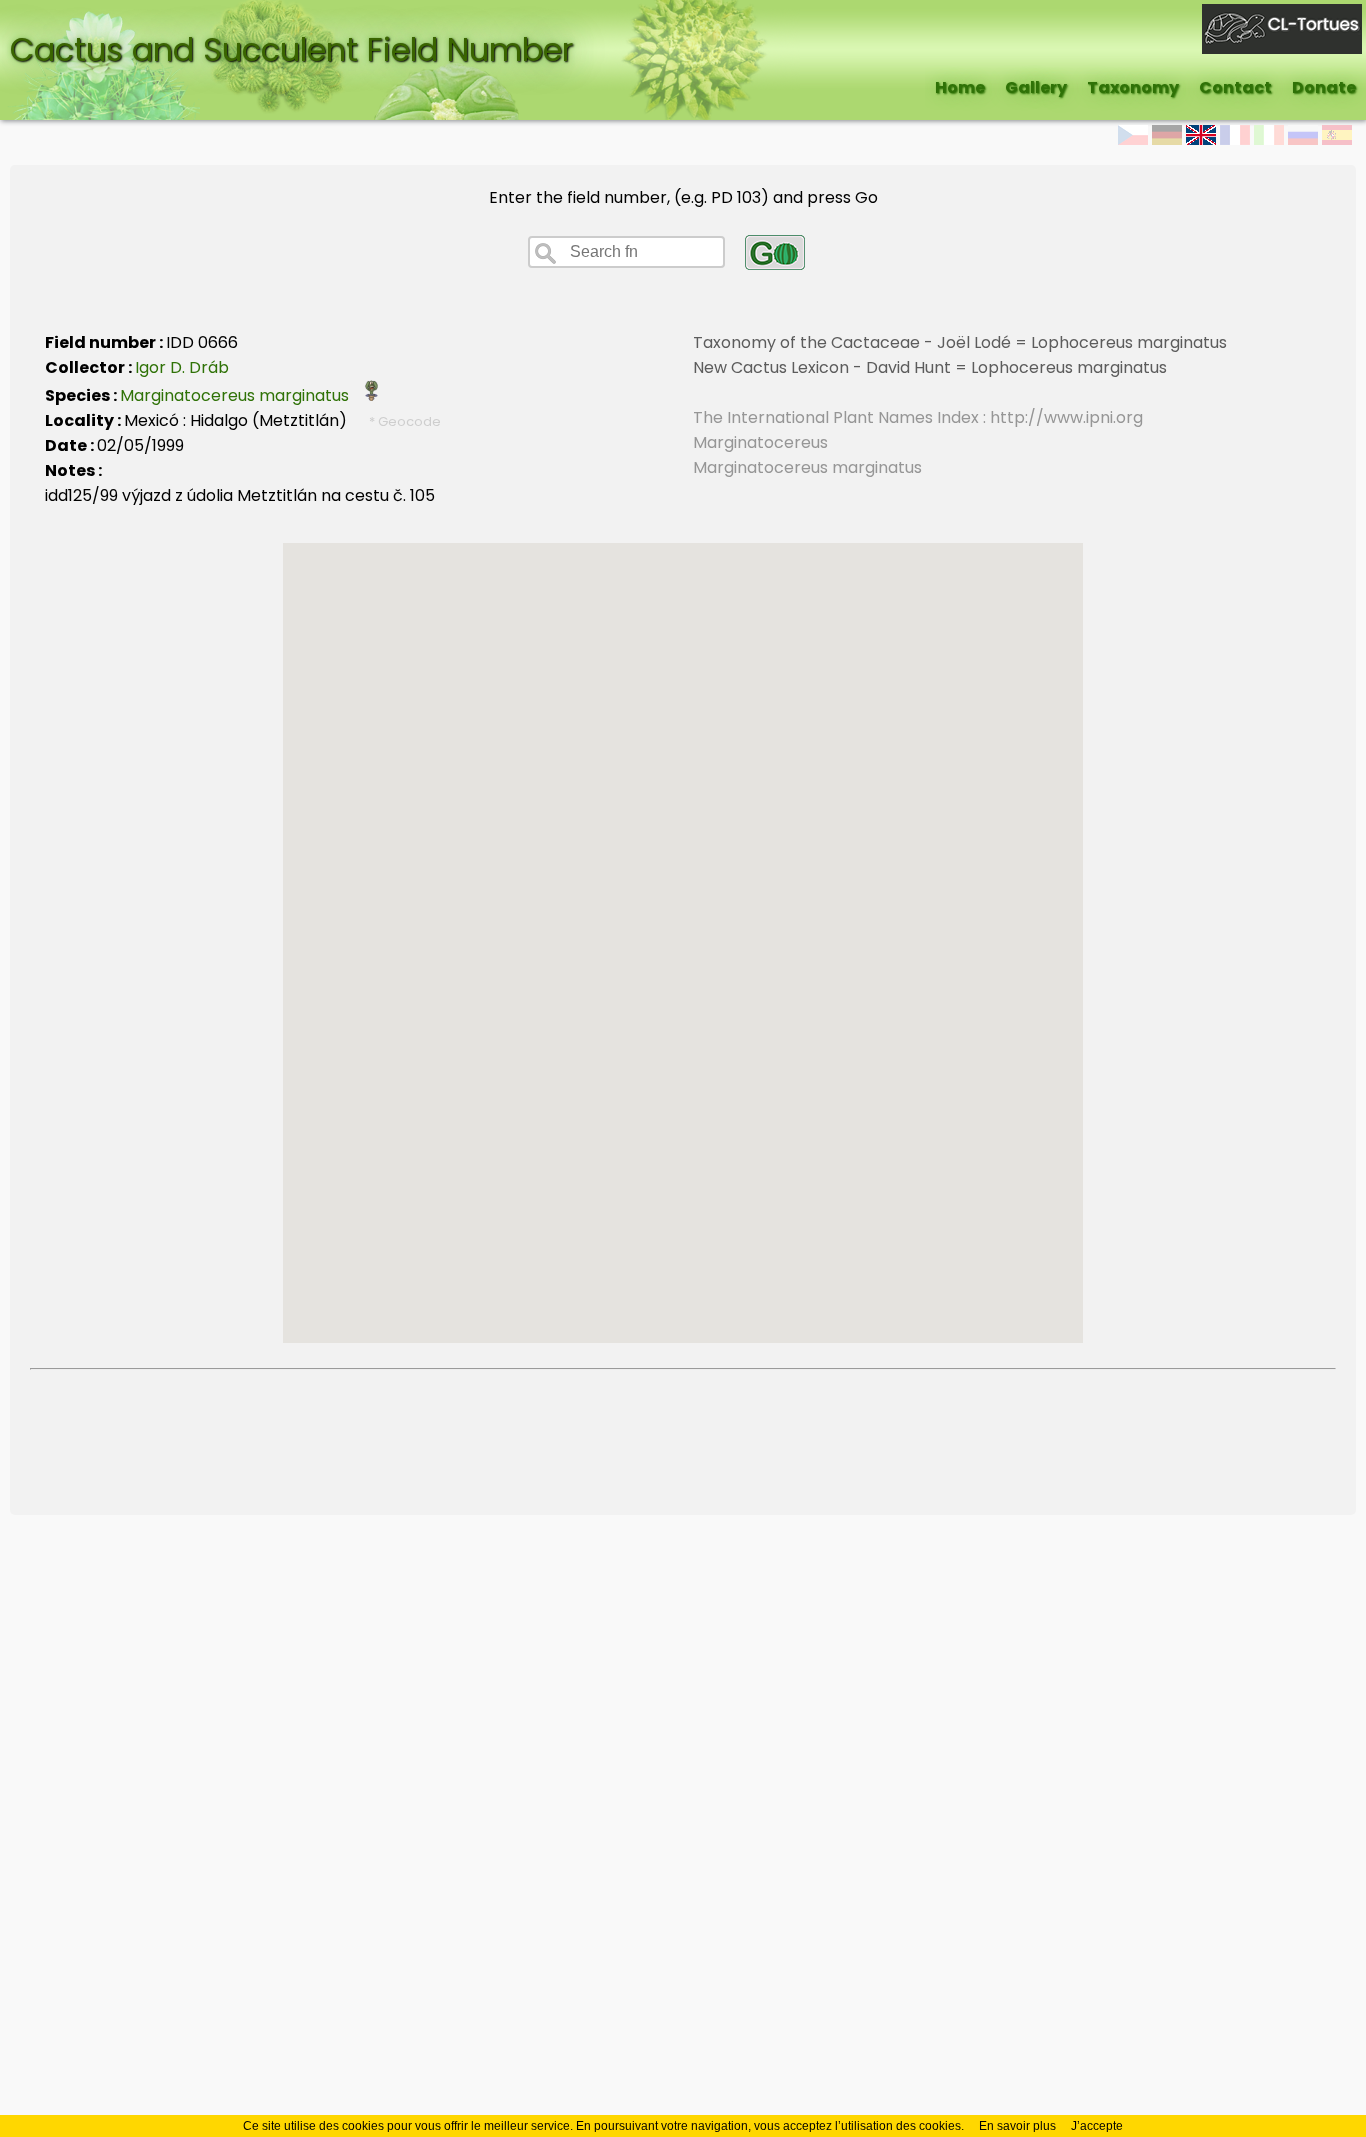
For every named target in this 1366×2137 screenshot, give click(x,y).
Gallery (1036, 87)
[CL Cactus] (1282, 16)
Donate (1324, 87)
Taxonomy (1133, 87)
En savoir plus (1017, 2126)
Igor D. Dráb (182, 367)
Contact (1235, 87)
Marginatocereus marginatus (240, 395)
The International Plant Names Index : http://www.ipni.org (918, 417)
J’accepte (1097, 2126)
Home (960, 87)
